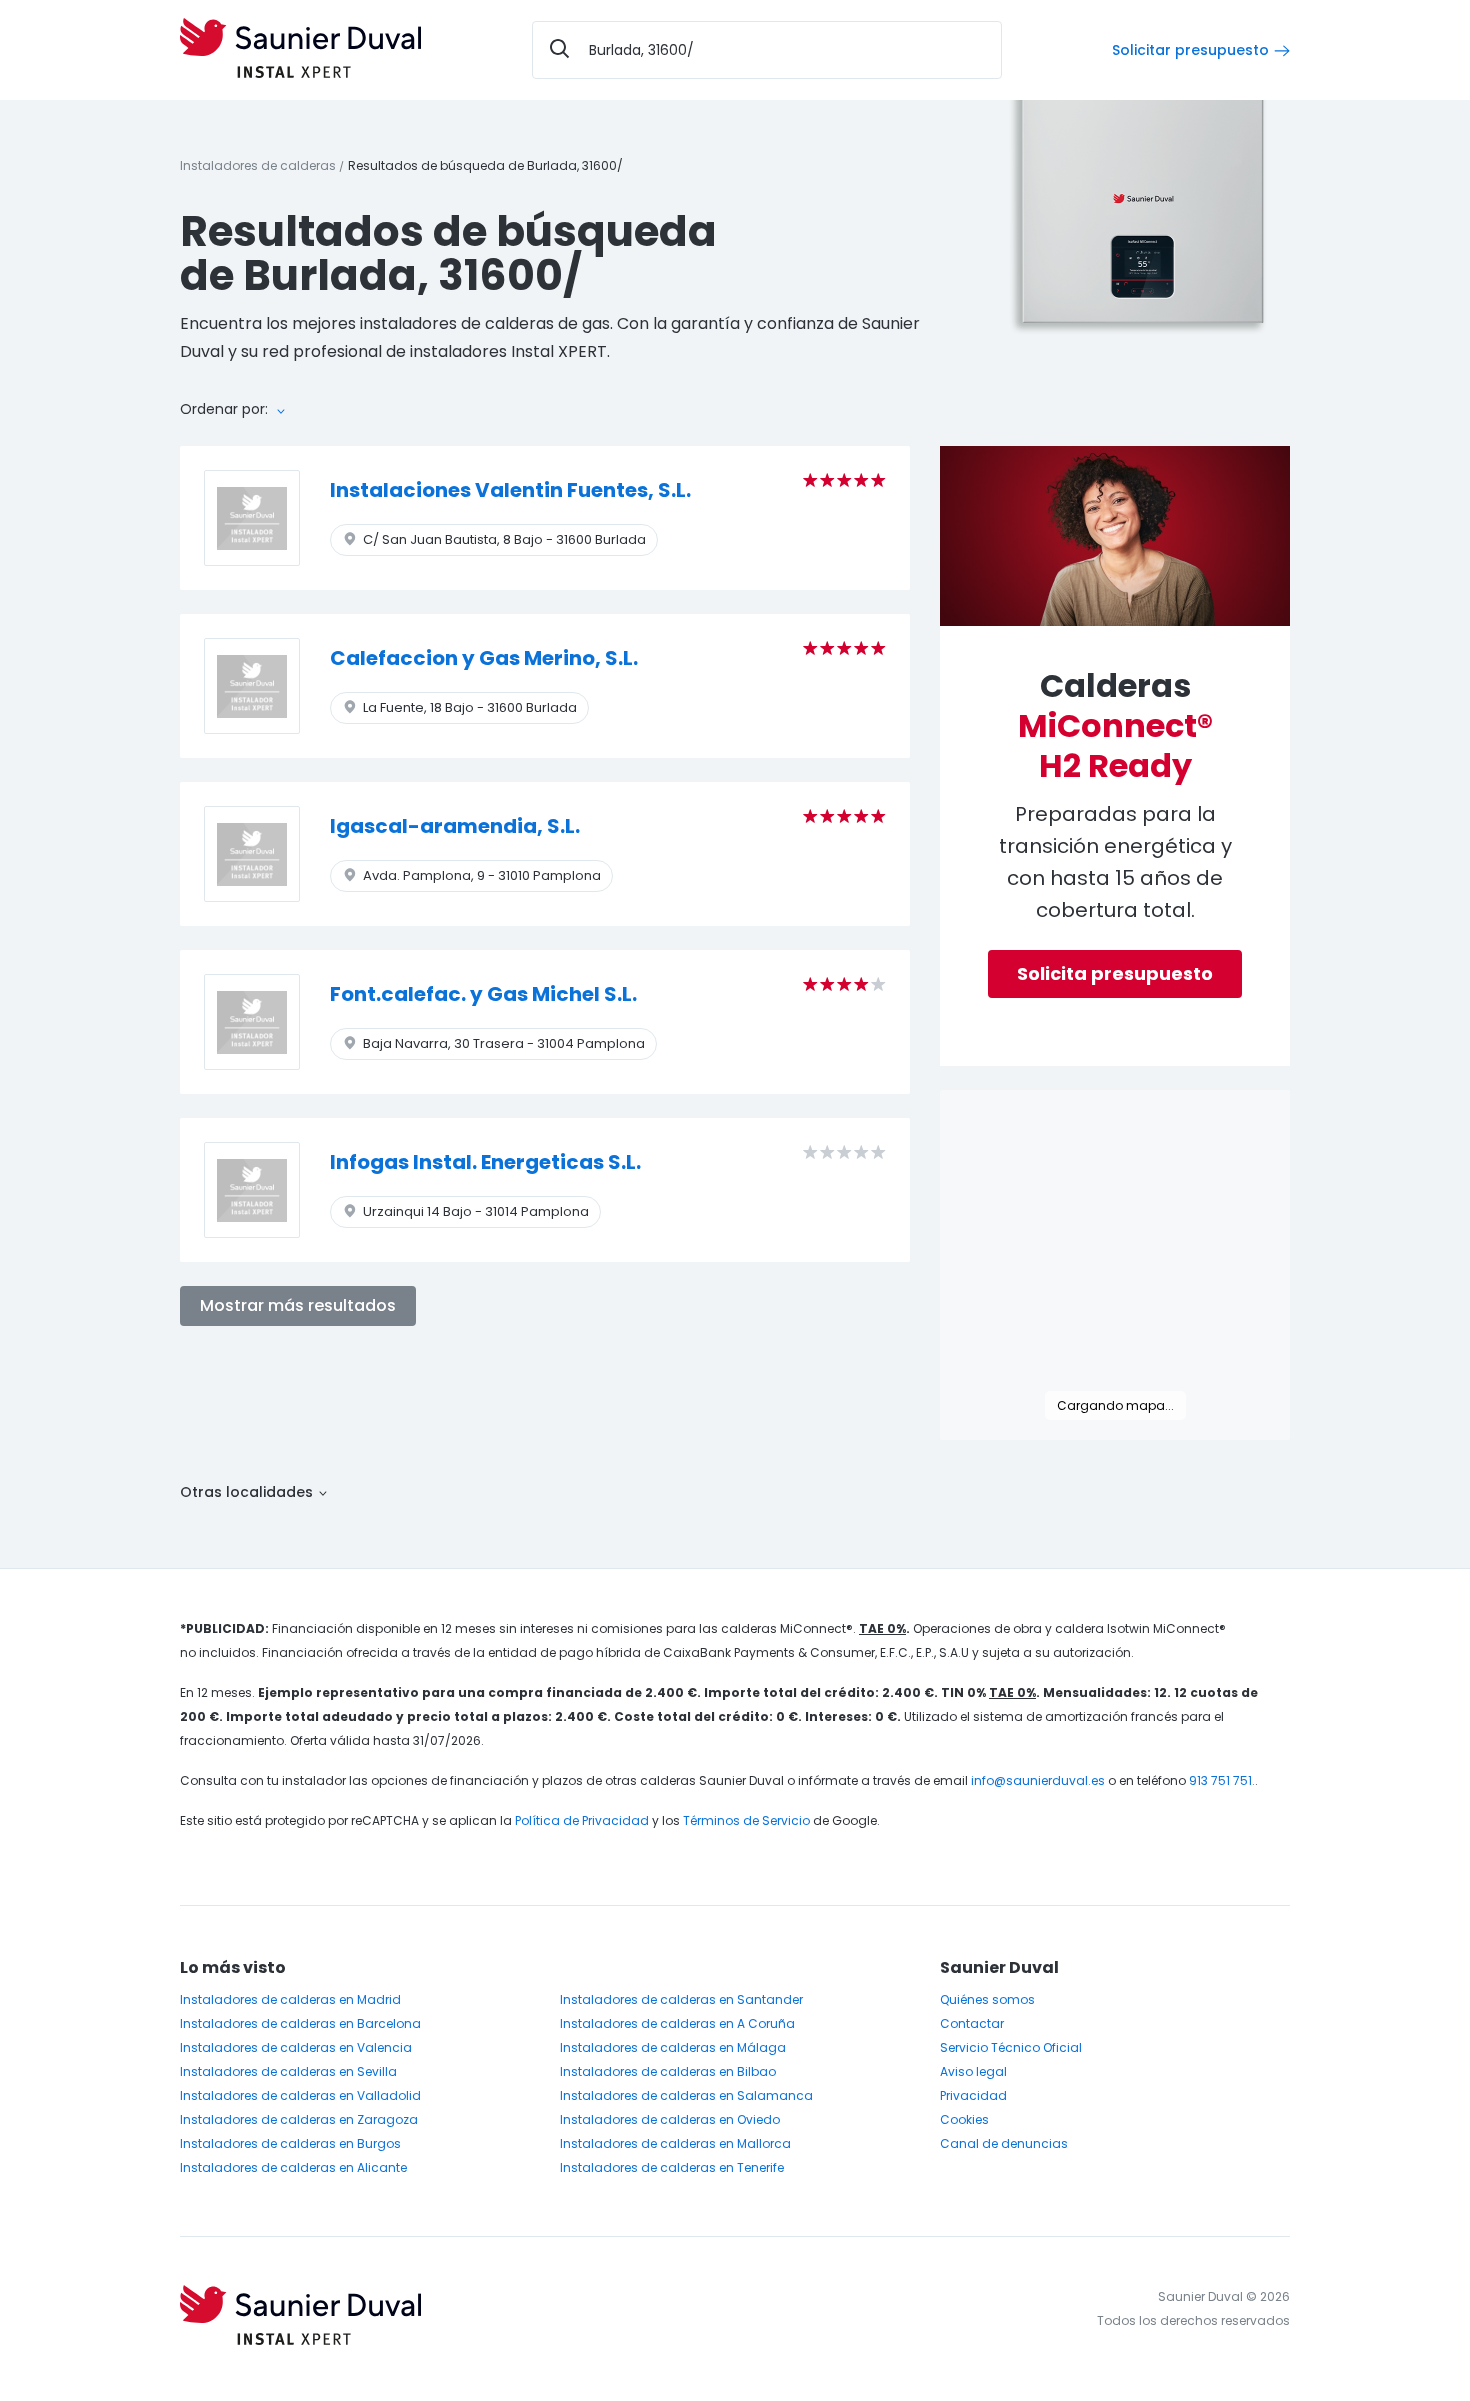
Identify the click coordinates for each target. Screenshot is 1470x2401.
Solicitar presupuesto (1190, 50)
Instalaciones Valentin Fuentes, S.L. (510, 490)
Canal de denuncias (1004, 2143)
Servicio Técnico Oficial (1011, 2047)
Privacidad (973, 2095)
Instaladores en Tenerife (672, 2167)
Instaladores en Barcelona (300, 2023)
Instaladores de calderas (258, 165)
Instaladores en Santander (681, 1999)
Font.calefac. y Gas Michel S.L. (483, 994)
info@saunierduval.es (1038, 1780)
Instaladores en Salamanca (686, 2095)
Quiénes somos (987, 1999)
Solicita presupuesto (1115, 973)
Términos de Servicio (746, 1820)
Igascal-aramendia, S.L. (455, 826)
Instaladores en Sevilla (288, 2071)
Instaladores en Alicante (293, 2167)
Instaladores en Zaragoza (299, 2119)
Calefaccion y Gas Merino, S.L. (484, 658)
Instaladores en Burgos (290, 2143)
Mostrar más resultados (298, 1305)
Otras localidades (248, 1492)
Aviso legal (973, 2071)
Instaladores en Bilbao (668, 2071)
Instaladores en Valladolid (300, 2095)
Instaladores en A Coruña (677, 2023)
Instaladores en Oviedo (670, 2119)
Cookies (964, 2119)
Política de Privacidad (582, 1820)
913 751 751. (1222, 1780)
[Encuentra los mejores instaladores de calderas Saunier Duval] (300, 50)
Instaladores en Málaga (673, 2047)
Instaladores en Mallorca (675, 2143)
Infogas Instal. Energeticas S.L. (485, 1162)
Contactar (972, 2023)
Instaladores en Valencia (296, 2047)
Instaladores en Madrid (290, 1999)
